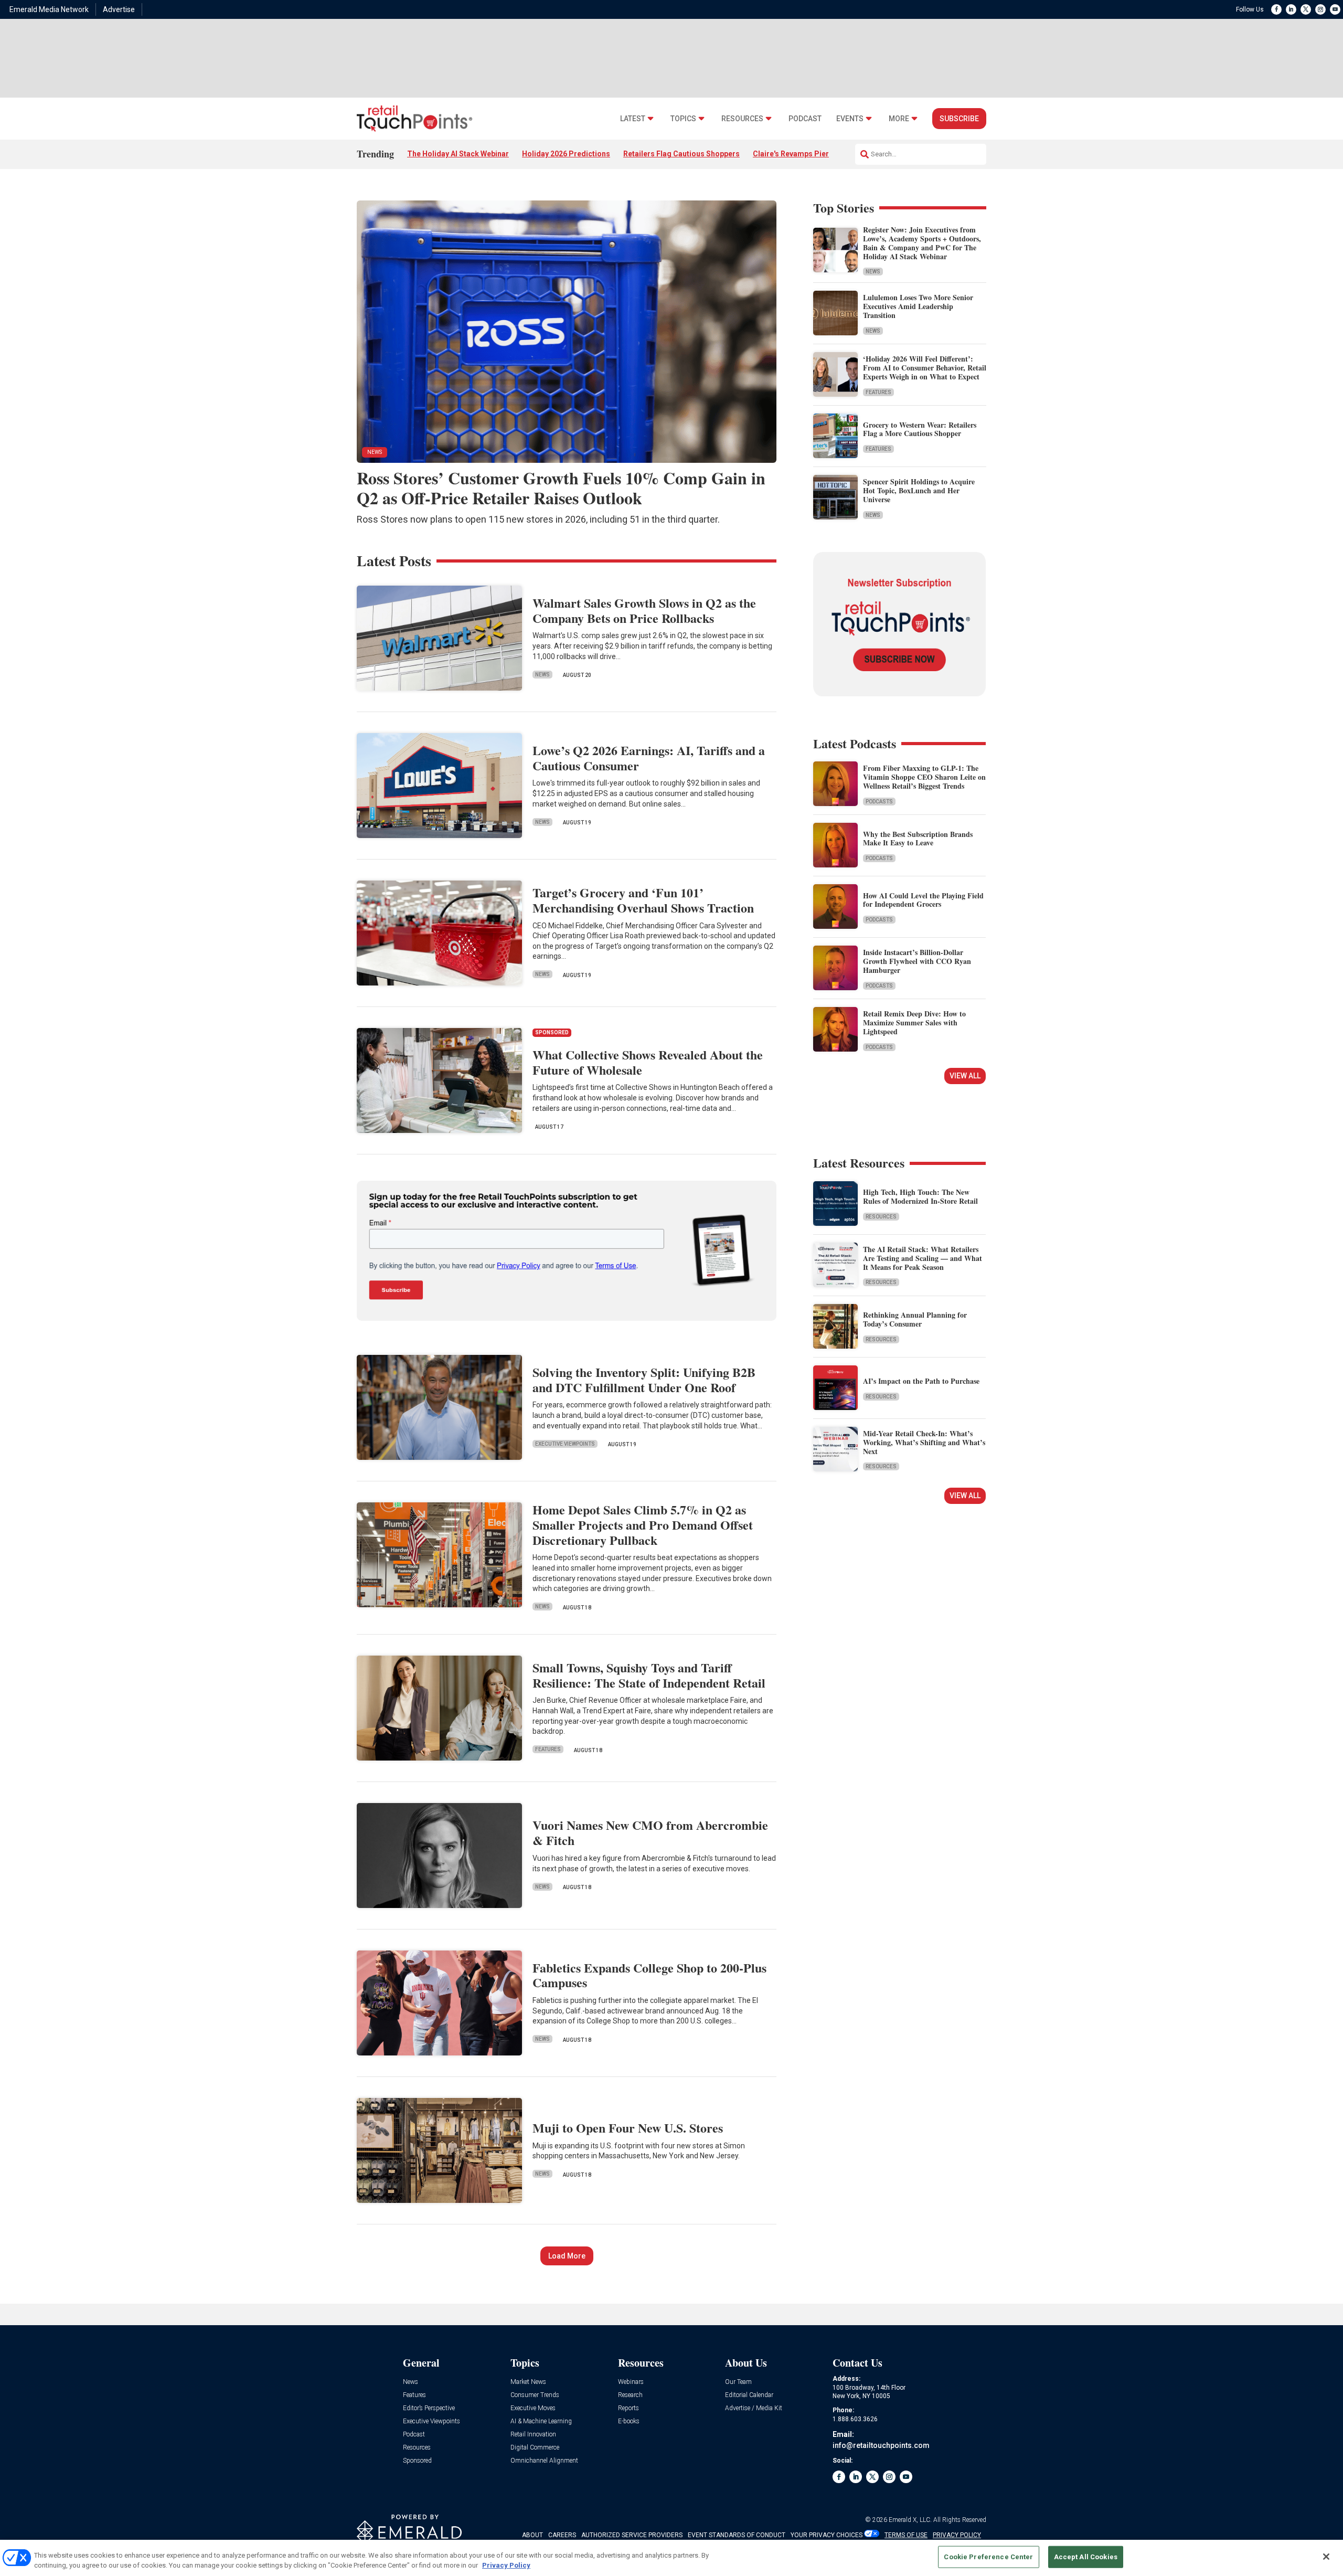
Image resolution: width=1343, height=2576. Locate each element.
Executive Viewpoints (565, 1444)
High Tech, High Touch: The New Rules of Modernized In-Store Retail (920, 1196)
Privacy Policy (506, 2565)
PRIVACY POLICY (957, 2535)
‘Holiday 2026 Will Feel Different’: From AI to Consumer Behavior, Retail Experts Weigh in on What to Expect (925, 368)
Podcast (805, 119)
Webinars (631, 2382)
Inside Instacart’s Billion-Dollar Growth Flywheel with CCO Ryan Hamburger (917, 961)
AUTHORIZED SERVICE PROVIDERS (632, 2535)
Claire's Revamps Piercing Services (814, 154)
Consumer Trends (535, 2395)
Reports (628, 2408)
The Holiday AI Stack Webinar (458, 154)
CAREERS (562, 2535)
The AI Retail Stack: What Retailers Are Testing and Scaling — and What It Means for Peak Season (923, 1258)
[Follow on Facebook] (1276, 9)
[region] (671, 2558)
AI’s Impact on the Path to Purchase (921, 1381)
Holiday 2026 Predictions (566, 154)
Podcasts (879, 802)
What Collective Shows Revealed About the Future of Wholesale (648, 1062)
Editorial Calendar (749, 2395)
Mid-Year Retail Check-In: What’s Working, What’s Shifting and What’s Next (924, 1442)
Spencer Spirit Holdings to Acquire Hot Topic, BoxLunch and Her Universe (919, 490)
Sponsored (417, 2461)
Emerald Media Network (49, 9)
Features (878, 392)
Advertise (119, 9)
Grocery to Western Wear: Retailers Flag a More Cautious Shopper (920, 429)
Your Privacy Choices (827, 2535)
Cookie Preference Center (988, 2557)
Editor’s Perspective (429, 2408)
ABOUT (532, 2535)
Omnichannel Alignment (544, 2461)
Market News (528, 2382)
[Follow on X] (1306, 9)
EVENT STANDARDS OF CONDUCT (737, 2535)
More (899, 119)
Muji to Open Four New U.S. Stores (628, 2128)
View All (965, 1076)
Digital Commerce (535, 2448)
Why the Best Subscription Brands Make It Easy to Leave (918, 839)
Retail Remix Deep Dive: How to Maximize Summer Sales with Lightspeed (914, 1022)
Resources (742, 119)
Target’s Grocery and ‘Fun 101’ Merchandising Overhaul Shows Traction (643, 900)
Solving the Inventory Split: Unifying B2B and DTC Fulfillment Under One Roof (644, 1380)
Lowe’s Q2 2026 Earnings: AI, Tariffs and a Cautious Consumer (649, 758)
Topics (683, 119)
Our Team (738, 2382)
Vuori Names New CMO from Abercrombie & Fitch (650, 1832)
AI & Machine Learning (541, 2421)
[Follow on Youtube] (1335, 9)
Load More (567, 2256)
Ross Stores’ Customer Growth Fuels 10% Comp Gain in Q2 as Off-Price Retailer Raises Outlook (561, 488)
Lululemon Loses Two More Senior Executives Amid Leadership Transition (918, 306)
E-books (629, 2421)
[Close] (1326, 2557)
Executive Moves (533, 2408)
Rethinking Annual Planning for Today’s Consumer (915, 1319)
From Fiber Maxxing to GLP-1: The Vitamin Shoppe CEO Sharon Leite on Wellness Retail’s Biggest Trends (924, 777)
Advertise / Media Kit (754, 2408)
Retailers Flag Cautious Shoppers (681, 154)
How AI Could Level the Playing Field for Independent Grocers (923, 900)
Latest (633, 119)
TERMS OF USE (906, 2535)
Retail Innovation (533, 2435)
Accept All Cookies (1086, 2557)
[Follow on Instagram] (1320, 9)
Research (630, 2395)
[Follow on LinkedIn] (1291, 9)
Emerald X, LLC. (910, 2520)
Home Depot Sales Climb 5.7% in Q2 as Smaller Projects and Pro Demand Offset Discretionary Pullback (643, 1525)
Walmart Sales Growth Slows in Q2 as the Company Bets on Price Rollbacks (644, 610)
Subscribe (959, 119)
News (873, 272)
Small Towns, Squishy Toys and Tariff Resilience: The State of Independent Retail (649, 1675)
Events (850, 119)
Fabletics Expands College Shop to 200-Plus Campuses (649, 1975)
